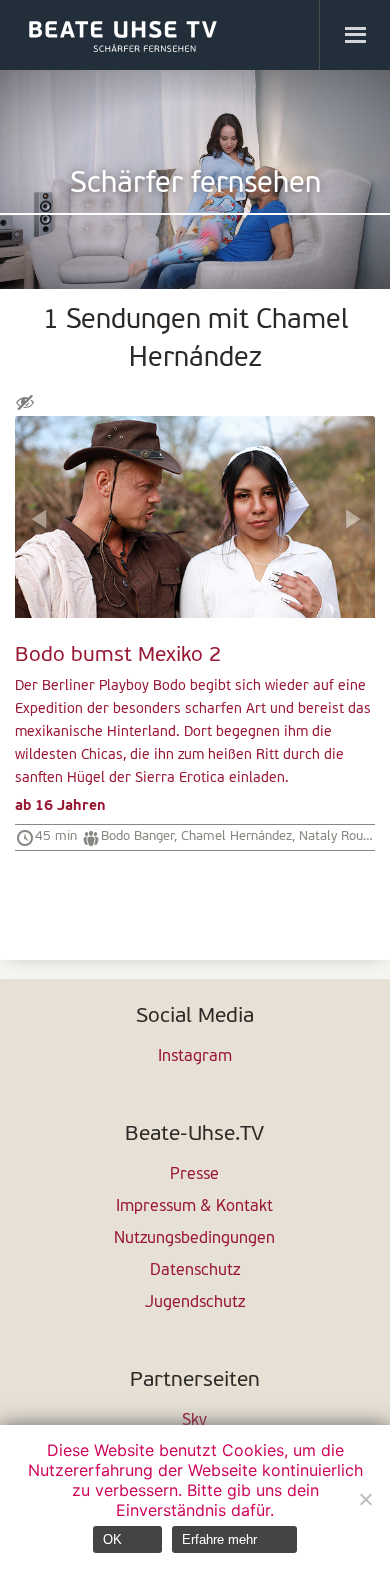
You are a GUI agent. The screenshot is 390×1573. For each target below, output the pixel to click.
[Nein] (365, 1499)
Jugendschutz (195, 1303)
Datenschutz (195, 1271)
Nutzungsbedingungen (194, 1239)
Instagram (195, 1057)
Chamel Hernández (236, 836)
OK (112, 1539)
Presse (194, 1175)
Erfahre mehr (219, 1539)
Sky (194, 1421)
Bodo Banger (137, 836)
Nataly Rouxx (337, 836)
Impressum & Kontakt (194, 1207)
